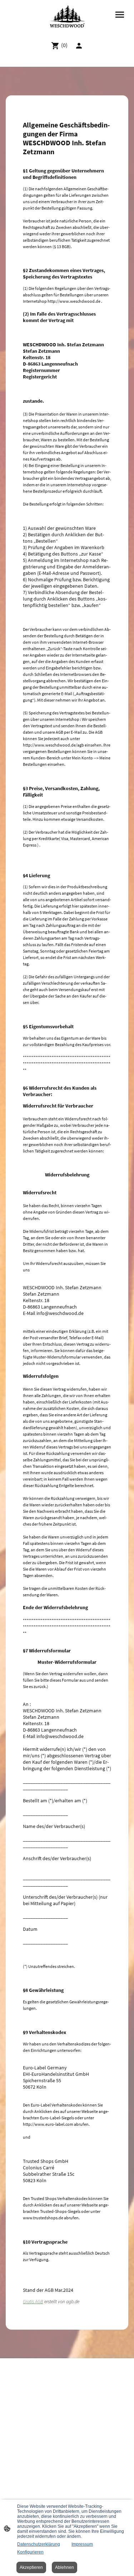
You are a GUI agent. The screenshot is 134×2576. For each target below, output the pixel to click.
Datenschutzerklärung (39, 2544)
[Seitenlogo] (67, 18)
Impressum (82, 2544)
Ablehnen (64, 2567)
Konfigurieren (30, 2552)
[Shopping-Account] (79, 46)
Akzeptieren (31, 2567)
